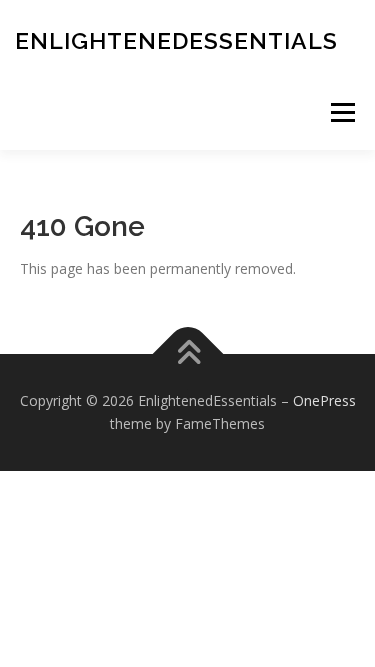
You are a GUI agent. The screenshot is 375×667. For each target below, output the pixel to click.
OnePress (324, 400)
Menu (342, 112)
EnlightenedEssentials (176, 40)
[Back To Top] (187, 353)
